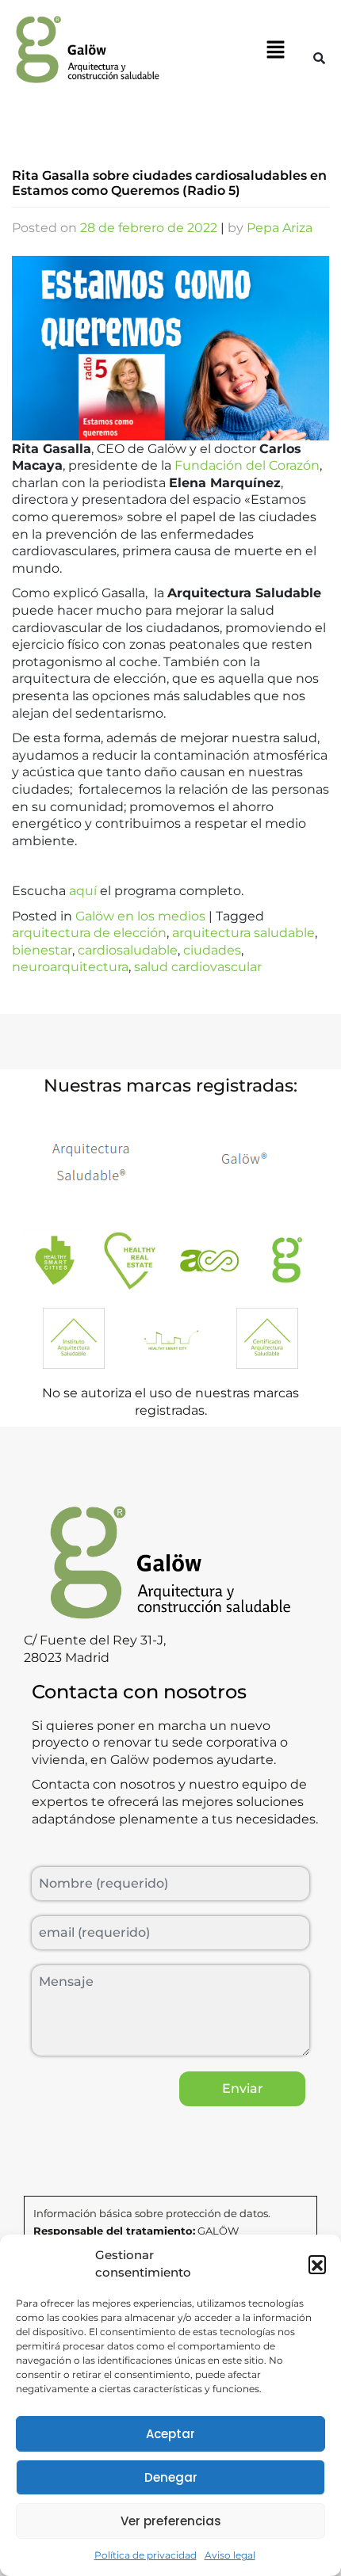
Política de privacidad (146, 2555)
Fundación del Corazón (247, 465)
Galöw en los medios (140, 916)
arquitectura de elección (89, 933)
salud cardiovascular (198, 967)
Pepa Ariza (280, 228)
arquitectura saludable (243, 933)
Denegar (171, 2477)
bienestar (42, 950)
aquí (81, 891)
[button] (317, 2264)
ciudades (212, 950)
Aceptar (170, 2434)
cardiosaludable (128, 950)
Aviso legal (230, 2555)
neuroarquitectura (70, 967)
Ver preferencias (171, 2521)
